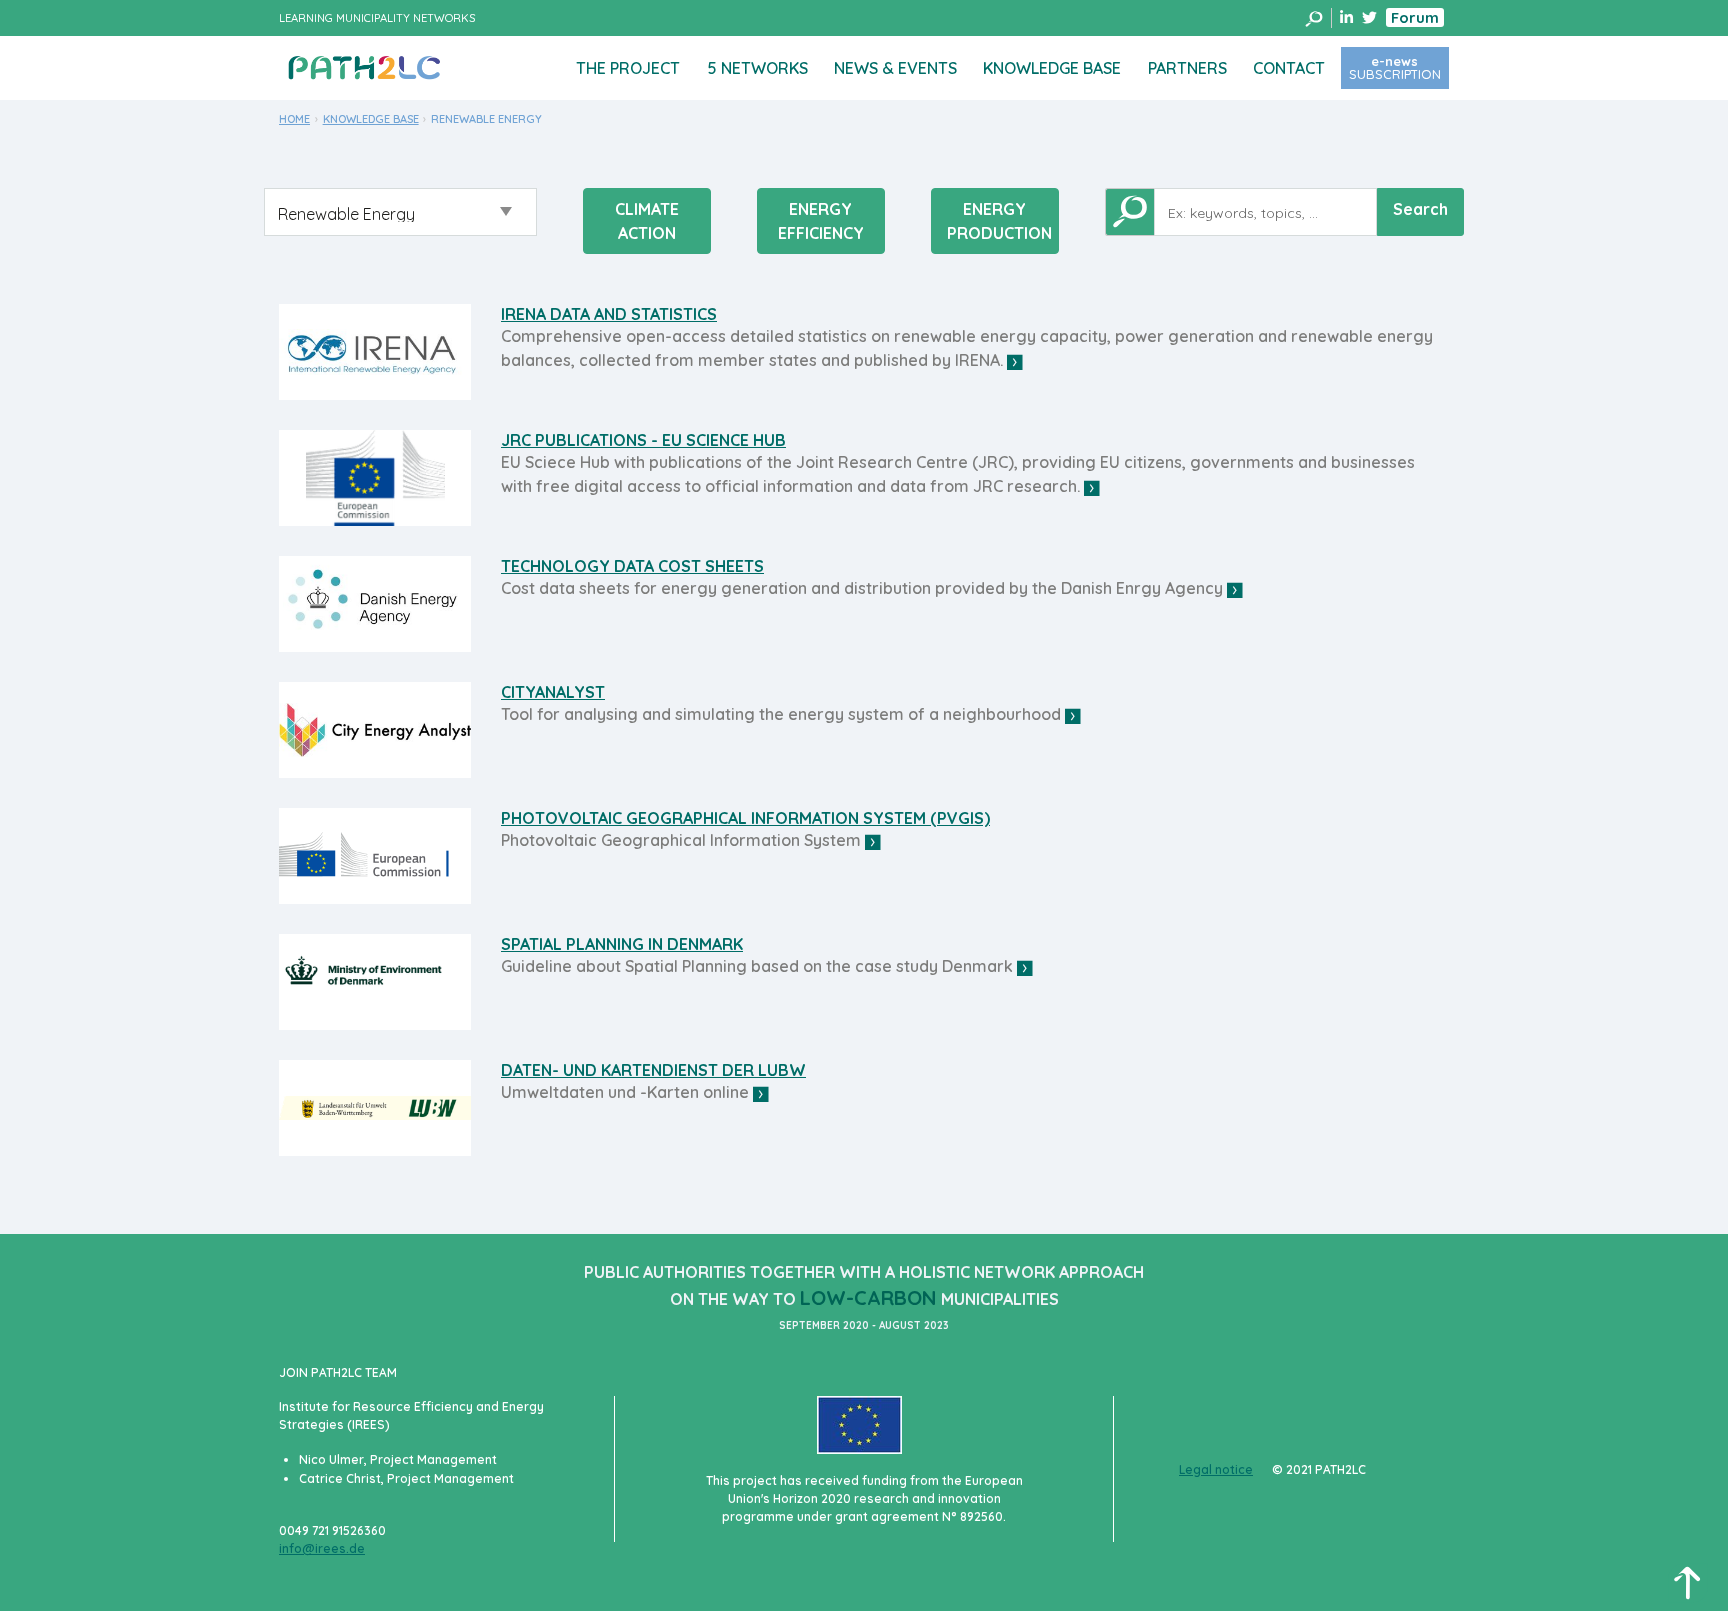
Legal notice (1216, 1469)
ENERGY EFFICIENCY (821, 221)
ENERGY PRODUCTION (999, 221)
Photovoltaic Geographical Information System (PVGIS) (745, 818)
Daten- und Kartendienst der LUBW (653, 1070)
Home (294, 119)
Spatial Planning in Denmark (622, 944)
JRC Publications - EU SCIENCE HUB (643, 440)
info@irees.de (322, 1548)
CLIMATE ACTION (647, 221)
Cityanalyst (553, 692)
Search (1420, 209)
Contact (1289, 68)
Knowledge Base (1052, 68)
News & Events (895, 68)
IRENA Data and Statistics (609, 314)
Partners (1187, 68)
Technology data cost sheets (632, 566)
